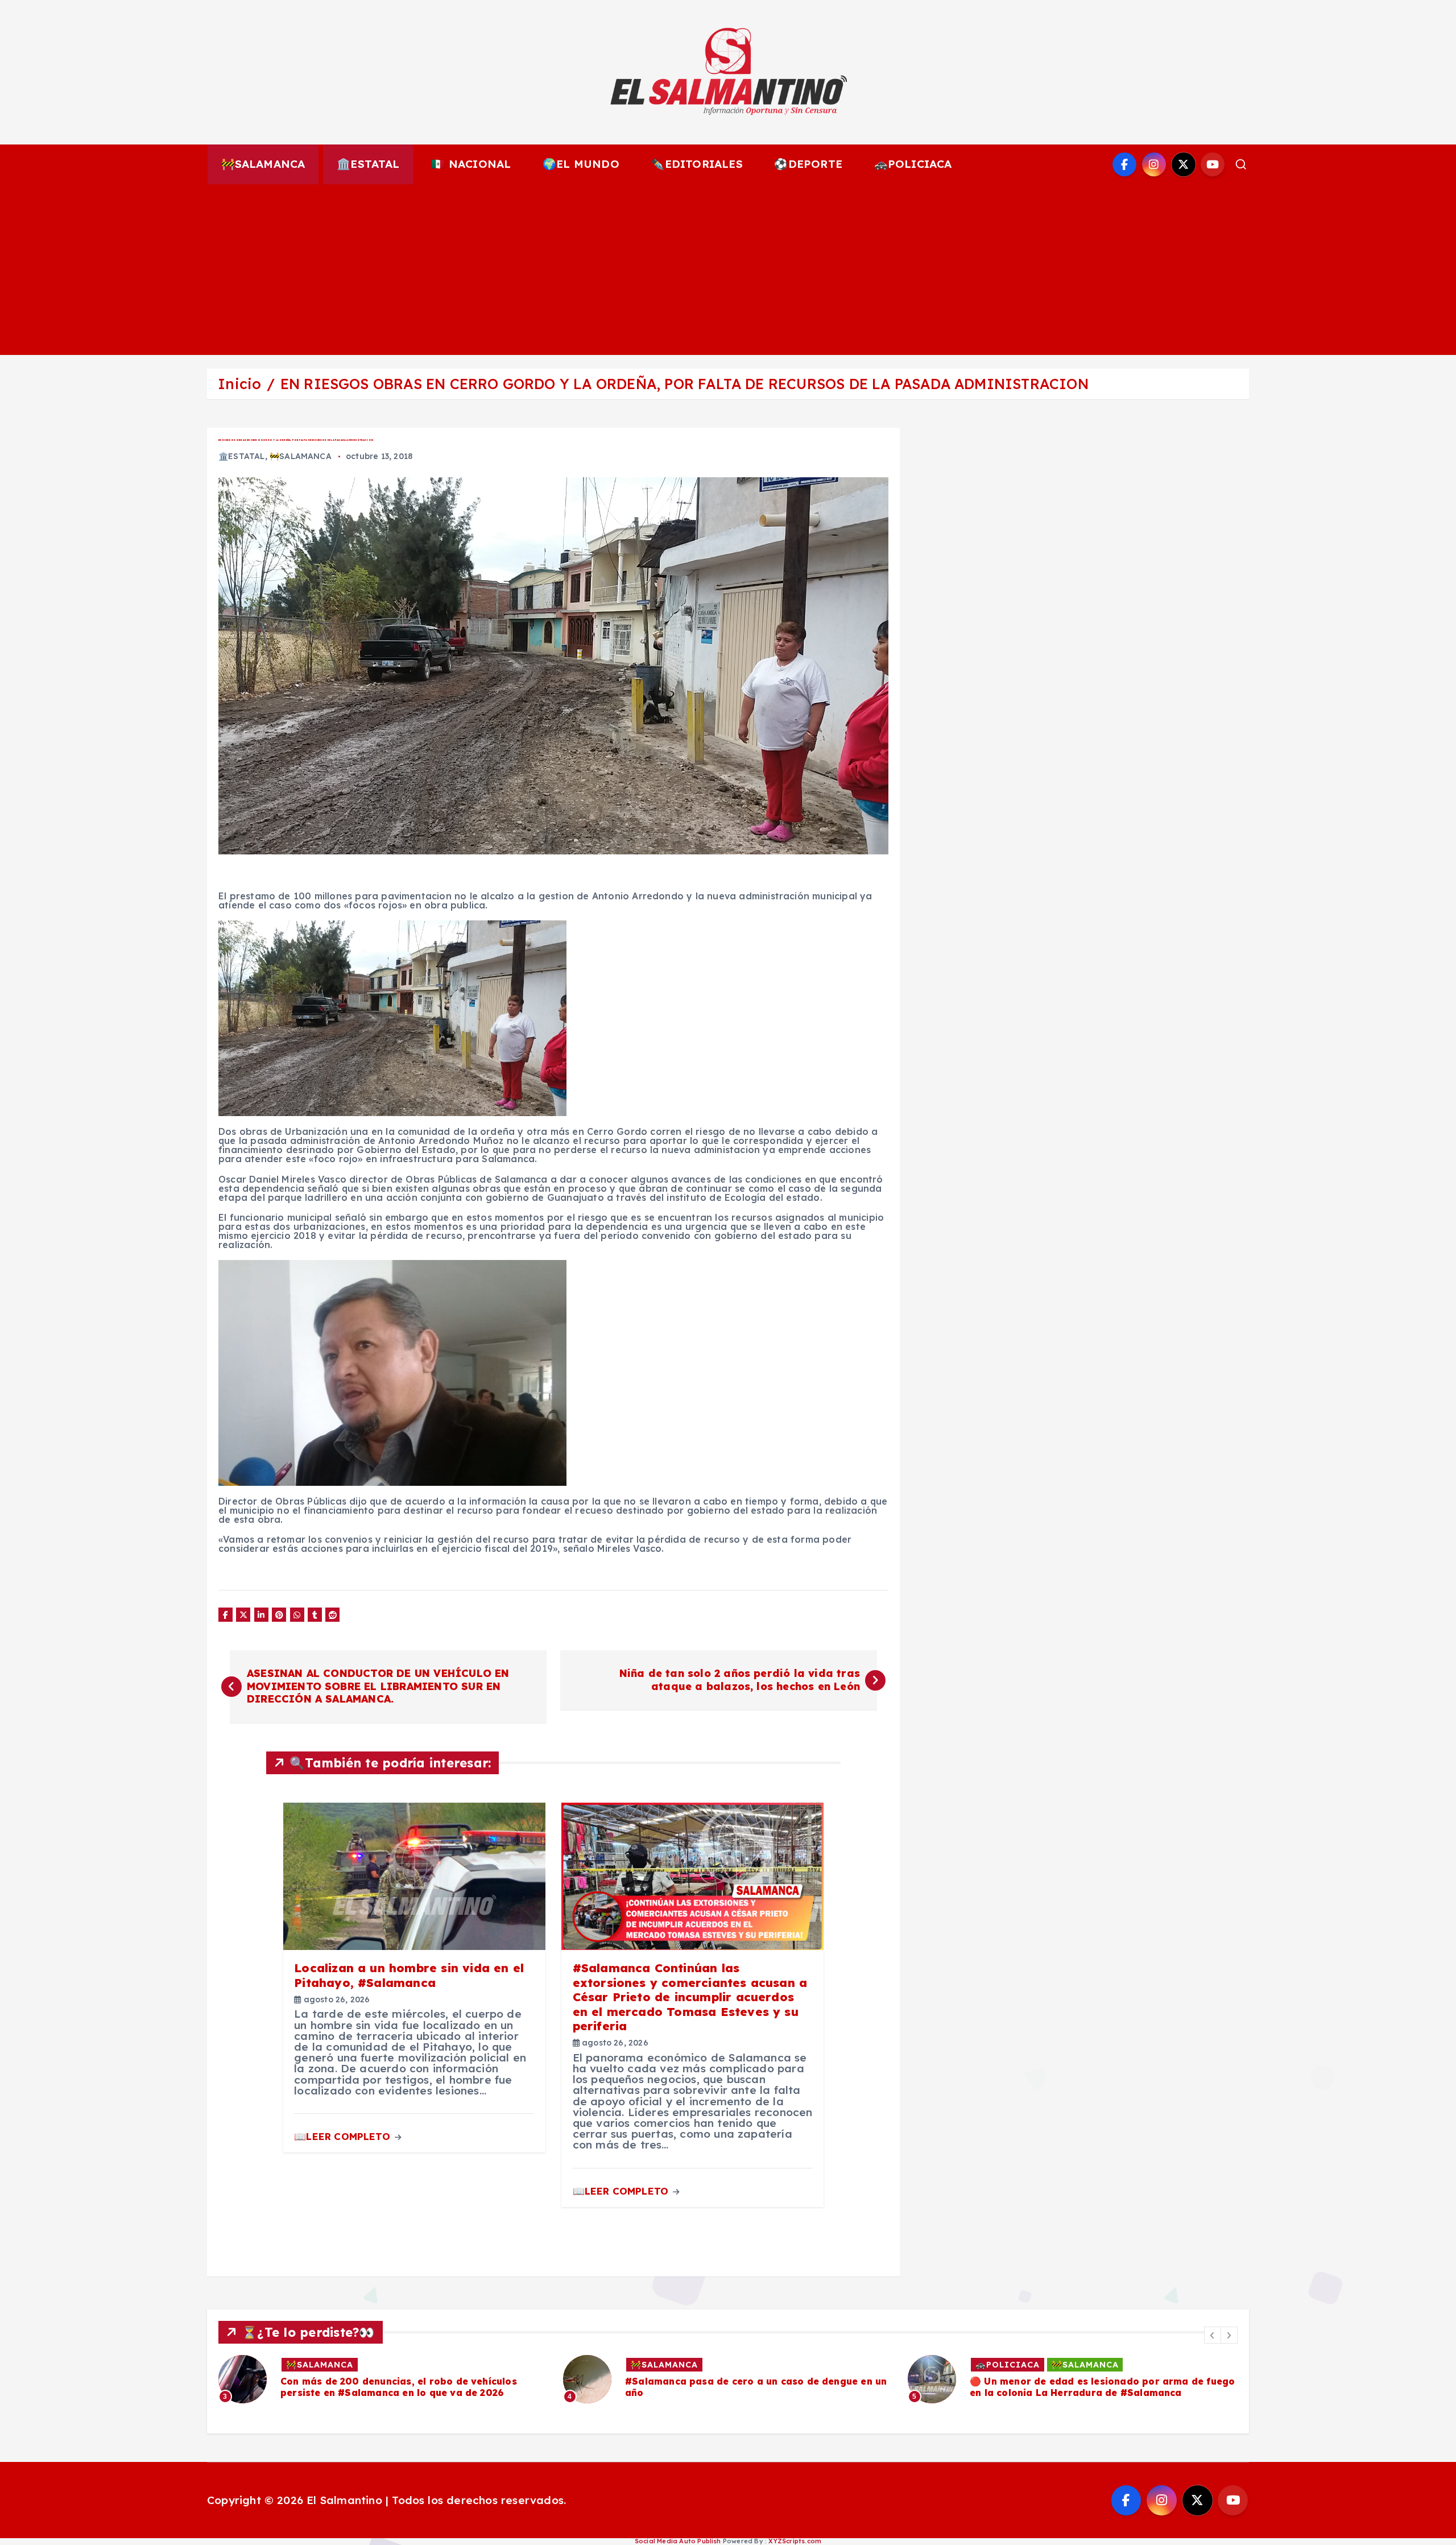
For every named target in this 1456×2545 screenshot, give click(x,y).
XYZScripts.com (795, 2541)
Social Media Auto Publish (678, 2541)
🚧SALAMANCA (263, 164)
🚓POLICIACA (913, 164)
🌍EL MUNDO (581, 164)
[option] (384, 2379)
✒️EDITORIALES (696, 164)
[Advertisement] (728, 270)
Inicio (239, 384)
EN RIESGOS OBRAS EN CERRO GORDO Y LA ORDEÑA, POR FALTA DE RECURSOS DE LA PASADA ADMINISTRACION (684, 384)
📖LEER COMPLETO (344, 2136)
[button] (1213, 2335)
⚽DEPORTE (808, 164)
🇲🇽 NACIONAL (471, 164)
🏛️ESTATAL (368, 164)
